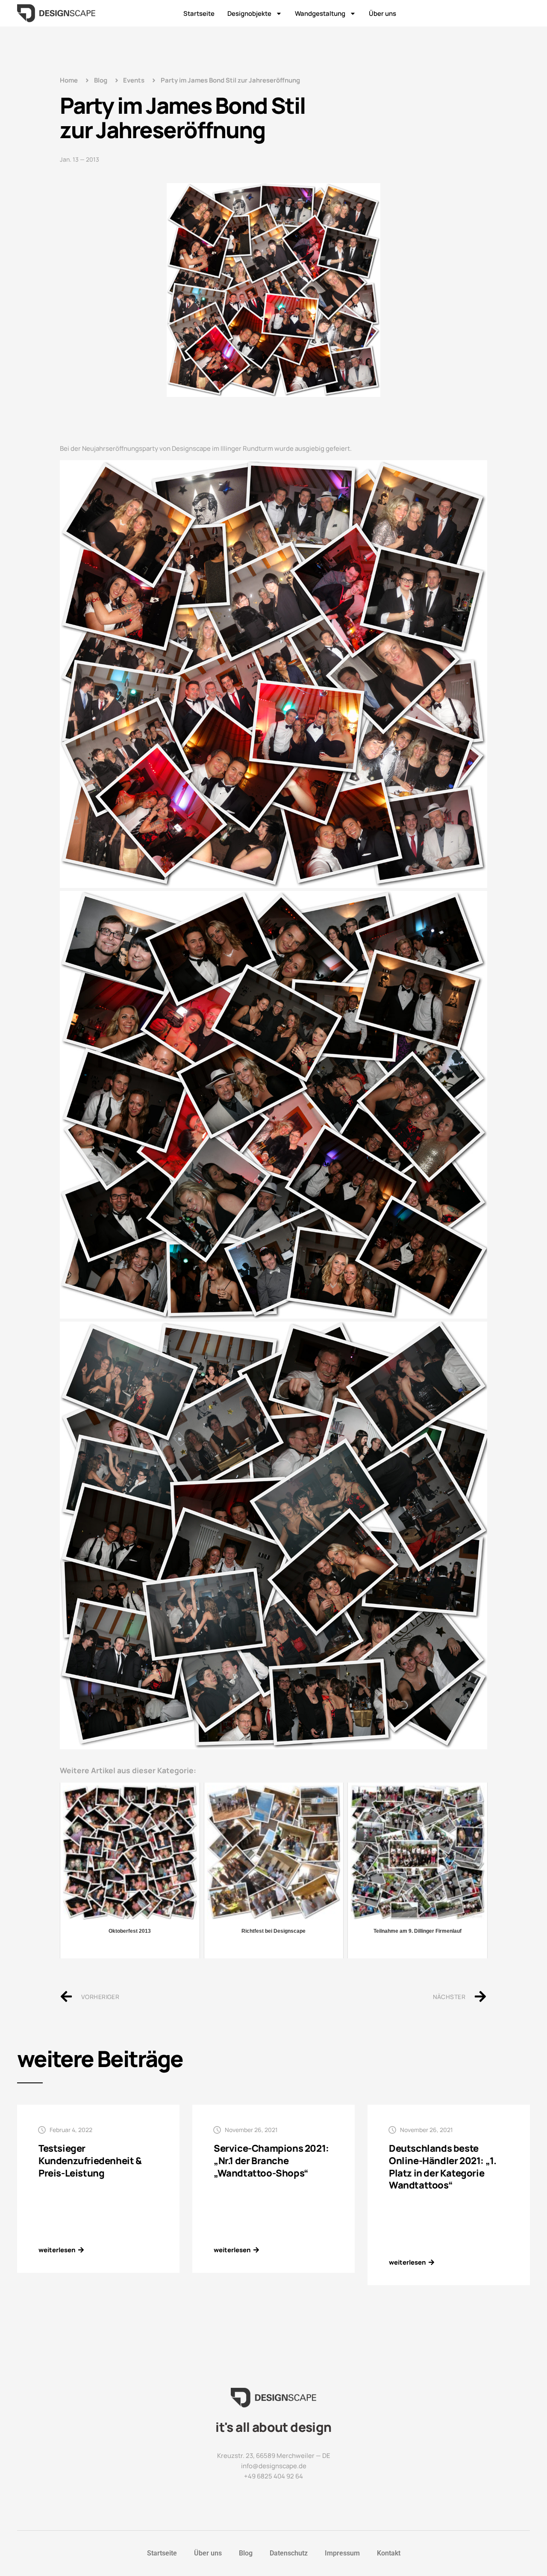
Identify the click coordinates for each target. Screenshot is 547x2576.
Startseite (199, 13)
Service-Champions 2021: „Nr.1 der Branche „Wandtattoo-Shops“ (271, 2160)
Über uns (382, 13)
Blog (246, 2553)
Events (134, 80)
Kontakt (389, 2553)
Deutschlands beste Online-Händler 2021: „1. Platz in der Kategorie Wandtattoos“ (443, 2167)
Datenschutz (289, 2553)
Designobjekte (249, 13)
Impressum (342, 2553)
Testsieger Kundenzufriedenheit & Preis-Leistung (90, 2160)
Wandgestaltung (320, 13)
